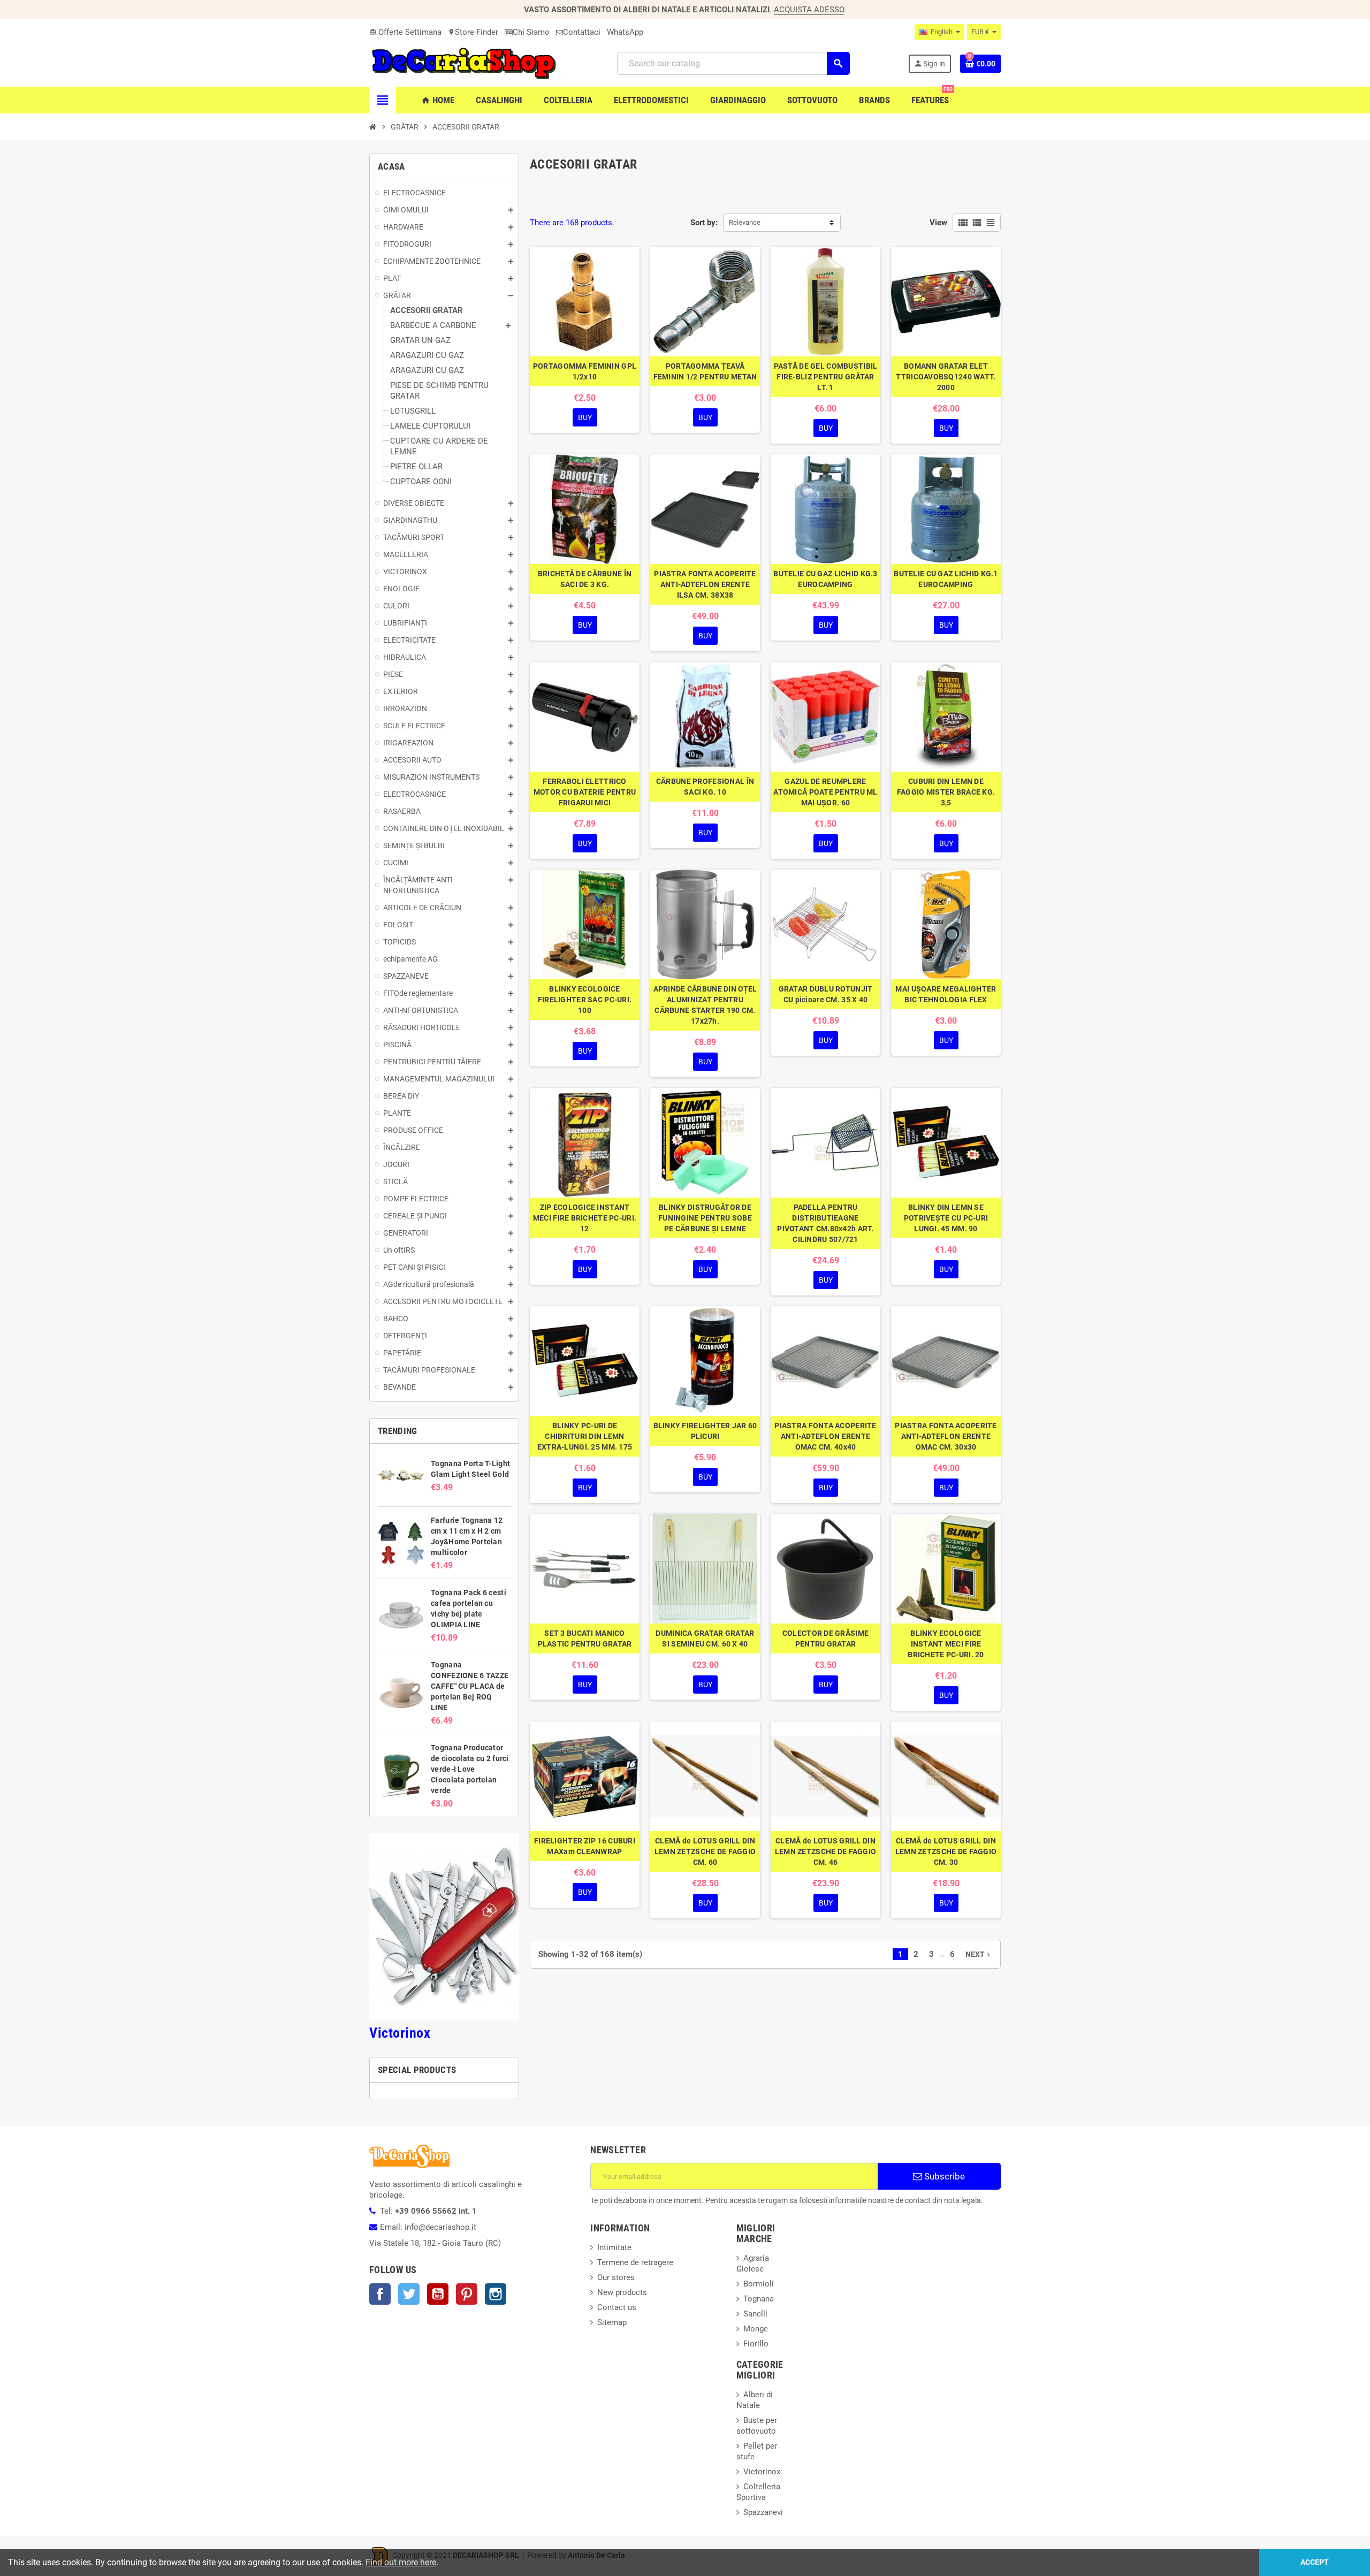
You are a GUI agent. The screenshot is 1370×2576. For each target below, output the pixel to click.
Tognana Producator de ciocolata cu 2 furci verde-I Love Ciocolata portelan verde (470, 1769)
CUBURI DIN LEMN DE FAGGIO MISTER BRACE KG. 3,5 (946, 792)
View (938, 223)
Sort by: (704, 223)
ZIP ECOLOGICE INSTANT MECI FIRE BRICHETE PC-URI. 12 (585, 1218)
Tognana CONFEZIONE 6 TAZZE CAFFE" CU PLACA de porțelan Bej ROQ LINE (470, 1686)
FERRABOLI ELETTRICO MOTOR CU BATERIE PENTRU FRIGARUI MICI (585, 792)
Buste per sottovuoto (757, 2426)
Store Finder (473, 32)
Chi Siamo (531, 32)
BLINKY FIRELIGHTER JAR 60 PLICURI (705, 1431)
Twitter (409, 2294)
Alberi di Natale (755, 2400)
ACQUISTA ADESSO (809, 10)
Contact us (617, 2307)
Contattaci (582, 32)
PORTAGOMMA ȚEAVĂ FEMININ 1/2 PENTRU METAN (705, 371)
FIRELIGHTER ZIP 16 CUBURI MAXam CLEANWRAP (585, 1846)
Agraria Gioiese (753, 2263)
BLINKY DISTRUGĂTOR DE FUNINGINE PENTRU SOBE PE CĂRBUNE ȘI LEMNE (705, 1218)
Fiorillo (756, 2344)
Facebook (380, 2294)
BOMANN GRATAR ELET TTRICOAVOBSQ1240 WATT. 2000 (946, 377)
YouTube (438, 2294)
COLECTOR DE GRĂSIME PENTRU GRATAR (825, 1638)
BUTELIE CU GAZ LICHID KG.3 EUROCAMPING (825, 579)
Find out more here (401, 2562)
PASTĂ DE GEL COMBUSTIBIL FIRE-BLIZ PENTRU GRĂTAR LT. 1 (826, 377)
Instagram (496, 2294)
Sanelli (755, 2314)
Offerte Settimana (405, 32)
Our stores (616, 2277)
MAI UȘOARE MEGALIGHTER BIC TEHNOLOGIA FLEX (946, 994)
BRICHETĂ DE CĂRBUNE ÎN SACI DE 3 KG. (585, 579)
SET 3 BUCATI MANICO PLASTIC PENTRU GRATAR (585, 1638)
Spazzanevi (763, 2512)
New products (622, 2292)
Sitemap (612, 2322)
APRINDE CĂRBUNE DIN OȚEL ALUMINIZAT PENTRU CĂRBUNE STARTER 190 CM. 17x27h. (705, 1005)
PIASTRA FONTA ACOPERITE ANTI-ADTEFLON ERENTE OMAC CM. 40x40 (825, 1436)
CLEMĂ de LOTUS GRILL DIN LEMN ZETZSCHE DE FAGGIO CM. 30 (946, 1851)
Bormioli (759, 2284)
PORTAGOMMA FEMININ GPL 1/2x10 (585, 371)
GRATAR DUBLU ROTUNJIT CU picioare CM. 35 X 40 (826, 994)
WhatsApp (625, 32)
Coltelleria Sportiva (758, 2492)
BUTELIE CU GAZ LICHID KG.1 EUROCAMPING (946, 579)
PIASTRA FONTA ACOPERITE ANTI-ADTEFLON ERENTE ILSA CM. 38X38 (705, 584)
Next (979, 1954)
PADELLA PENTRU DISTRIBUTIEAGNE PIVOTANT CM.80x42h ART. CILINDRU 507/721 (825, 1223)
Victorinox (400, 2033)
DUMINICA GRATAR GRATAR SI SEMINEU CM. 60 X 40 (705, 1638)
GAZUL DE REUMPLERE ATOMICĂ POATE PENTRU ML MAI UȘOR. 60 (825, 792)
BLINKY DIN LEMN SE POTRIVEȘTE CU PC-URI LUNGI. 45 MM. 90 (946, 1218)
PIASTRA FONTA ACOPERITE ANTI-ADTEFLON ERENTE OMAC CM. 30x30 (946, 1436)
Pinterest (467, 2294)
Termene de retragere (635, 2262)
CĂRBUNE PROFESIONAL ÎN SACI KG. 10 (705, 787)
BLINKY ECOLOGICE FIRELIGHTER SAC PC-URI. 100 (585, 1000)
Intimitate (614, 2247)
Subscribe (943, 2176)
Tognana (759, 2299)
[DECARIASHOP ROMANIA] (464, 63)
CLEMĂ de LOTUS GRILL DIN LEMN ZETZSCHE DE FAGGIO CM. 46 (825, 1851)
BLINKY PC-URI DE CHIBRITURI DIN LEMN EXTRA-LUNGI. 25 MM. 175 (585, 1436)
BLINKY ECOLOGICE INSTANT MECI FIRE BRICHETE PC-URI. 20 (946, 1644)
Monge (756, 2329)
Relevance (745, 222)
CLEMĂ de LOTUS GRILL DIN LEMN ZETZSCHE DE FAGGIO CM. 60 (705, 1851)
